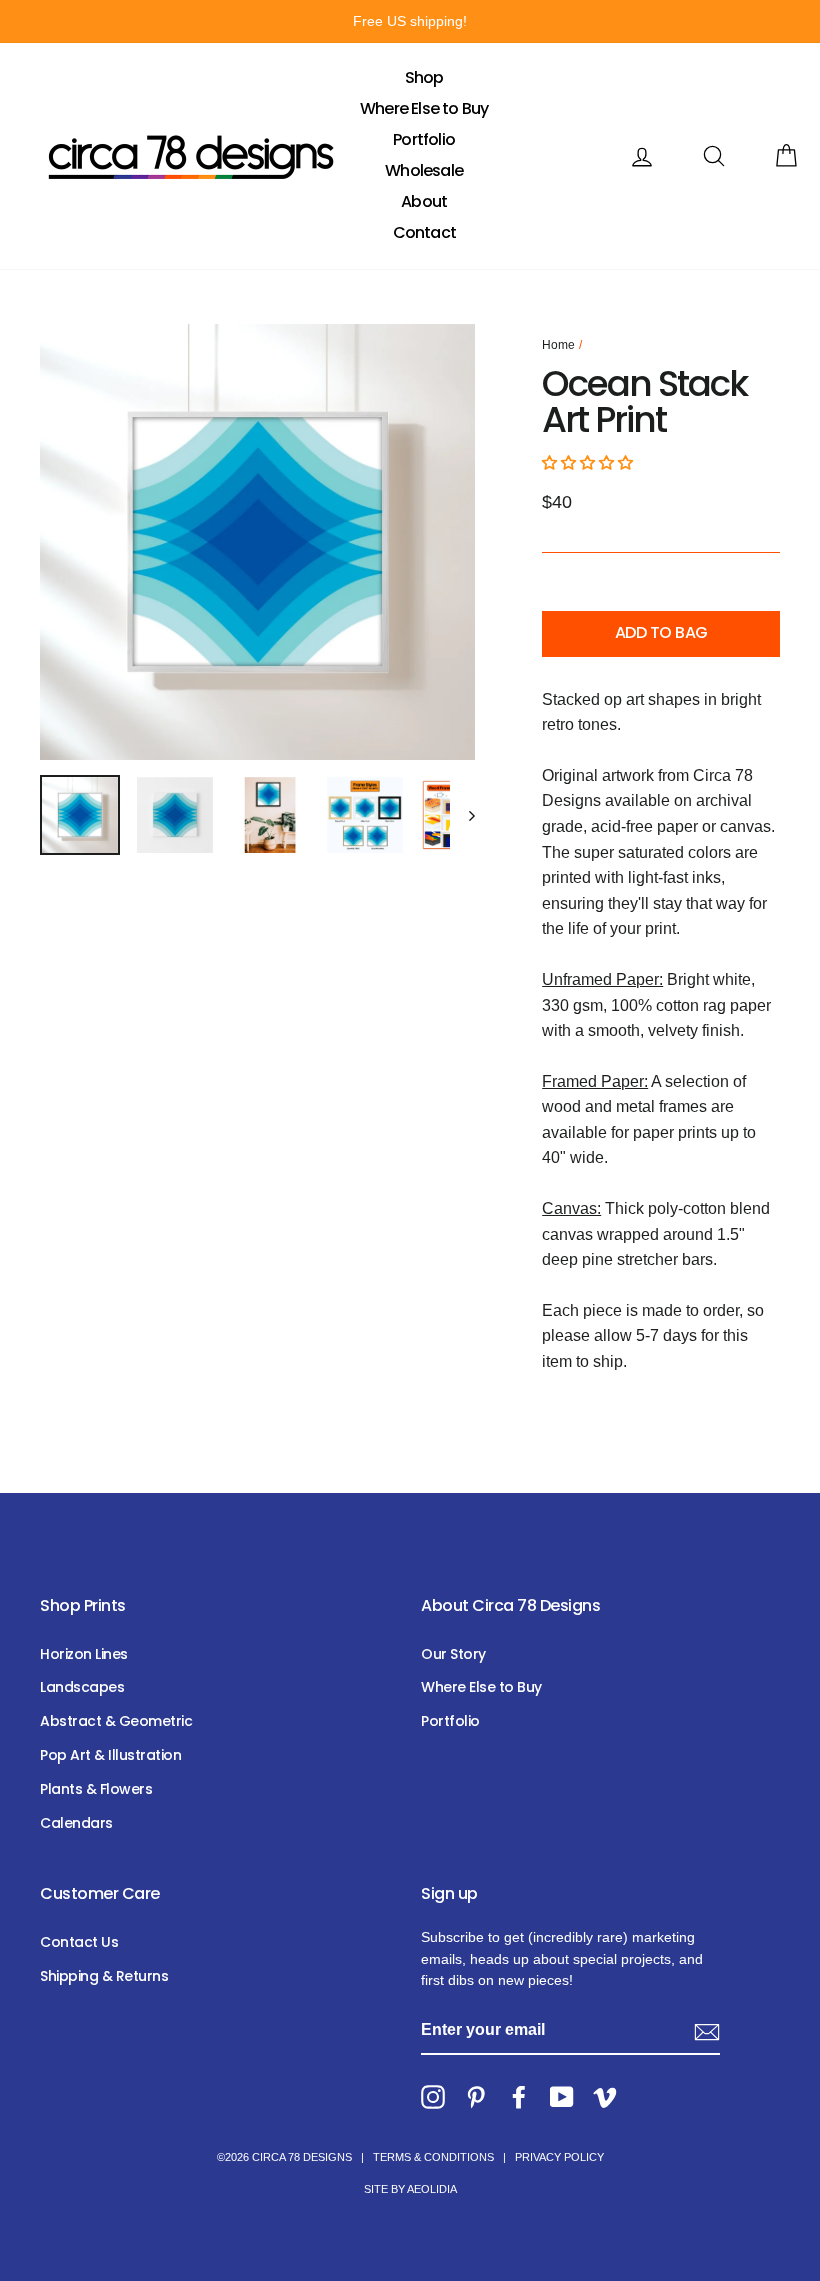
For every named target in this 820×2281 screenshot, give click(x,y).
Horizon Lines (84, 1654)
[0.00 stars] (589, 462)
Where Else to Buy (424, 108)
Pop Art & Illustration (110, 1755)
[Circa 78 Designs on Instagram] (433, 2097)
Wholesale (424, 170)
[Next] (462, 815)
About (424, 201)
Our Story (453, 1654)
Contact (424, 232)
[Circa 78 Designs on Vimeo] (605, 2097)
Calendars (76, 1823)
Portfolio (424, 139)
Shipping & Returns (104, 1976)
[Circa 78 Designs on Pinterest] (476, 2097)
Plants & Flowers (96, 1789)
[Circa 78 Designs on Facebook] (519, 2097)
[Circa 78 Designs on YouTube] (562, 2097)
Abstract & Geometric (116, 1721)
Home (558, 345)
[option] (410, 21)
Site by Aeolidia (410, 2189)
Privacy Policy (559, 2157)
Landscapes (82, 1687)
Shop (424, 77)
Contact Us (79, 1942)
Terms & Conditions (433, 2157)
